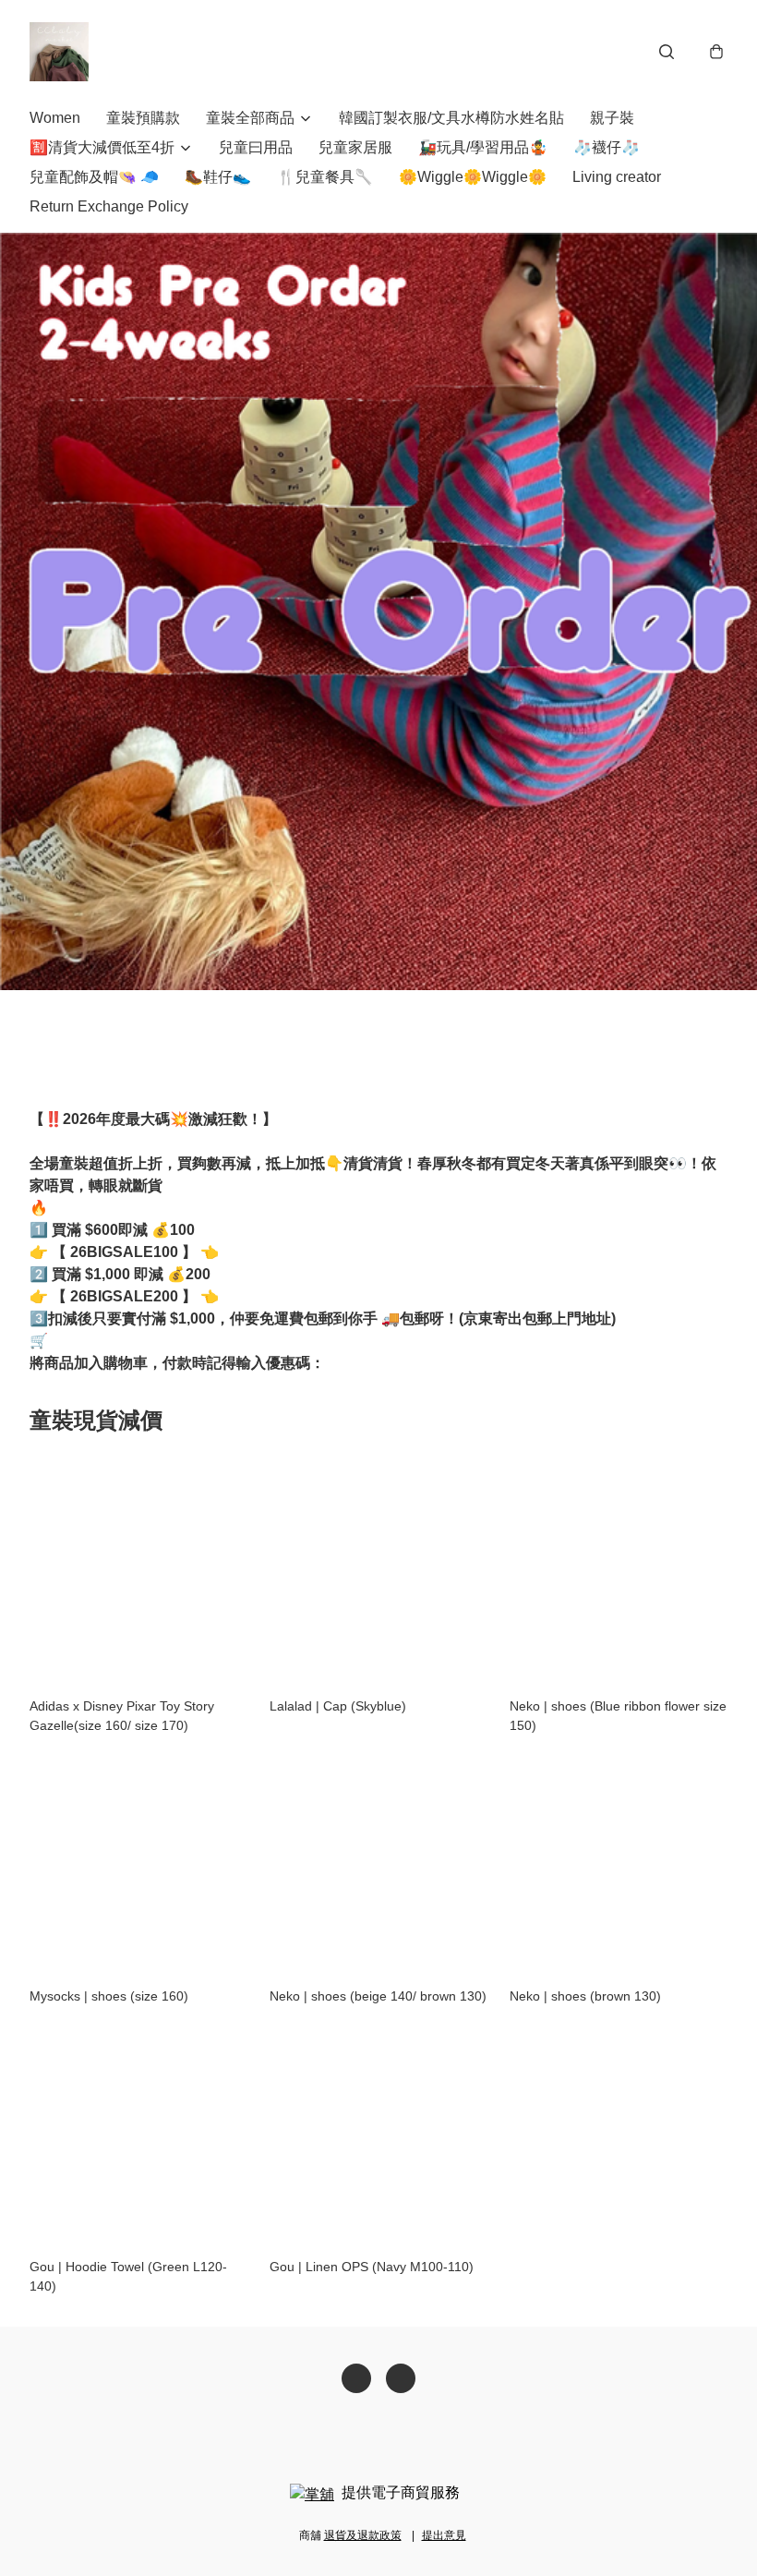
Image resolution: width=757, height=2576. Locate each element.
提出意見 (444, 2535)
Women (55, 118)
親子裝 (612, 118)
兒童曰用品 (256, 147)
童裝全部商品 (250, 118)
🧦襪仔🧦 (607, 147)
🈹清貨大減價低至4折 (102, 147)
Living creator (617, 177)
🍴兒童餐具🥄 (325, 177)
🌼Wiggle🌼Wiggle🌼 (473, 177)
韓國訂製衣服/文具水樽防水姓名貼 (451, 118)
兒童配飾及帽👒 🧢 (94, 177)
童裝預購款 (143, 118)
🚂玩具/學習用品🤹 (483, 147)
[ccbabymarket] (59, 52)
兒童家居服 (355, 147)
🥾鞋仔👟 (218, 177)
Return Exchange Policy (109, 206)
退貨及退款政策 (363, 2535)
